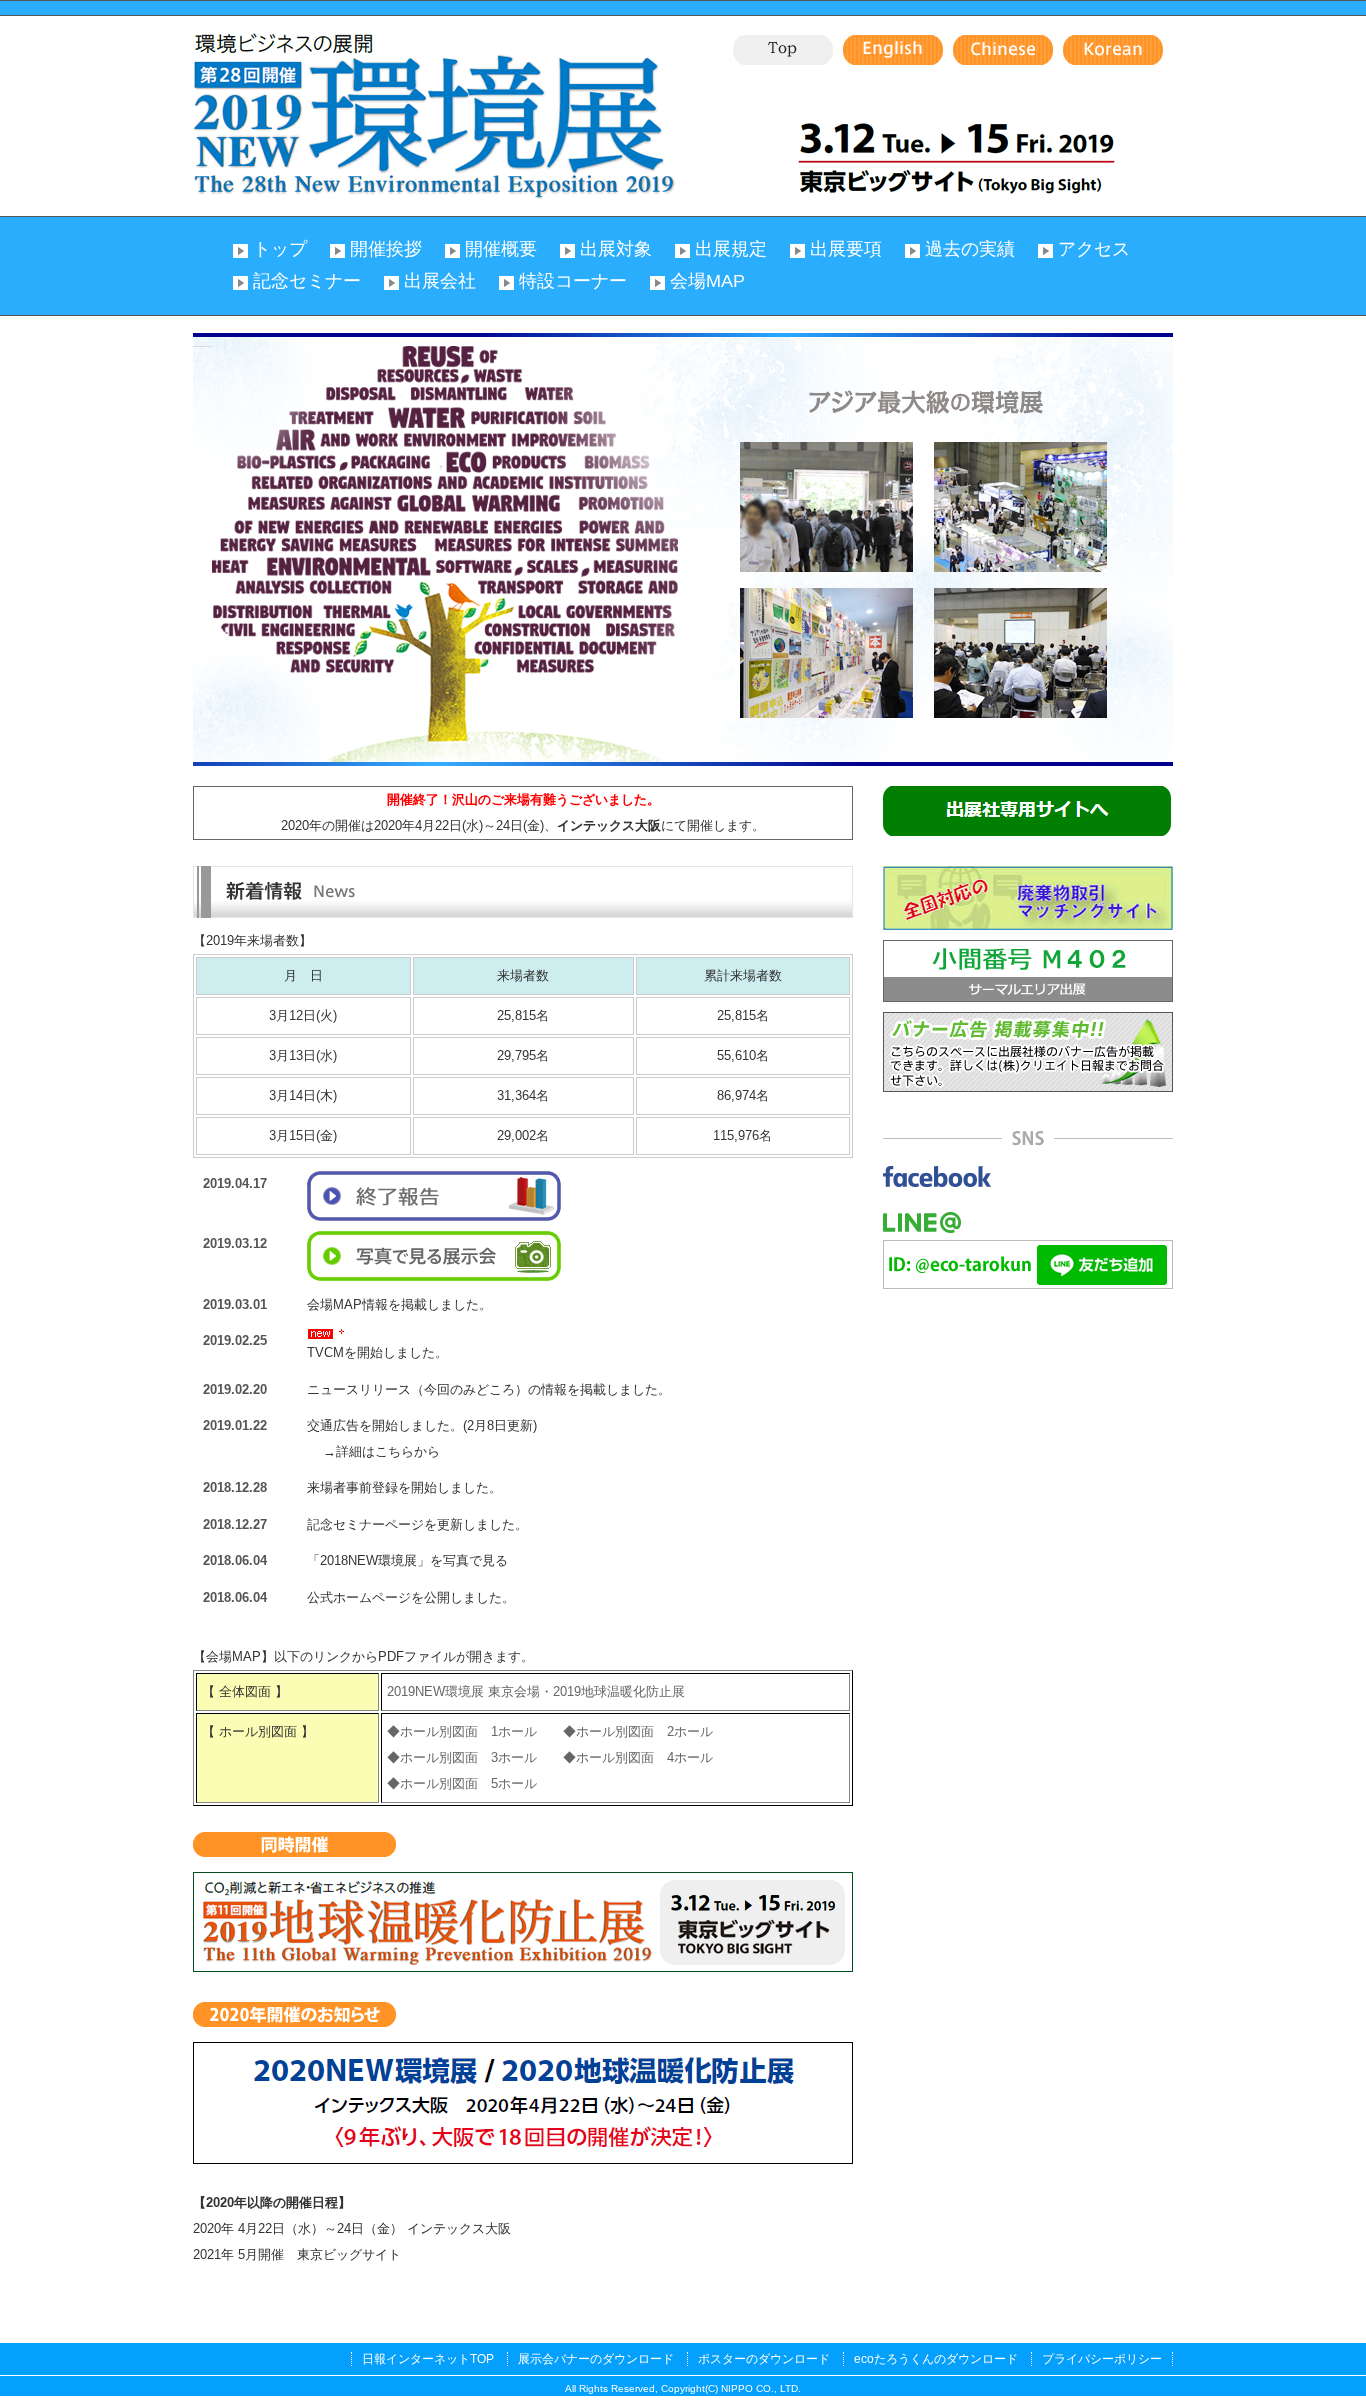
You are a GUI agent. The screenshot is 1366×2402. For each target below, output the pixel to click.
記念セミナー (307, 281)
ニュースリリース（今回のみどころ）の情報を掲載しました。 (489, 1389)
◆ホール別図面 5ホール (462, 1783)
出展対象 (616, 249)
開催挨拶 (386, 249)
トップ (280, 249)
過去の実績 (970, 249)
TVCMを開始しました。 (377, 1352)
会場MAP (707, 281)
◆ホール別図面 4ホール (638, 1757)
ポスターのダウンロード (764, 2359)
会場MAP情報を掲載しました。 (399, 1304)
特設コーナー (573, 281)
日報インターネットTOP (428, 2359)
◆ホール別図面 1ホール (462, 1731)
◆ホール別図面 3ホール (462, 1757)
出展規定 (731, 249)
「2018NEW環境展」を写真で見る (407, 1560)
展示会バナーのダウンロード (596, 2359)
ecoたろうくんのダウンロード (936, 2359)
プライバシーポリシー (1102, 2359)
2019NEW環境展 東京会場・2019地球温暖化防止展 (536, 1691)
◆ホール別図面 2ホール (638, 1731)
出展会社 (440, 281)
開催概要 (501, 249)
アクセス (1094, 249)
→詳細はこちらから (368, 1451)
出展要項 (846, 249)
